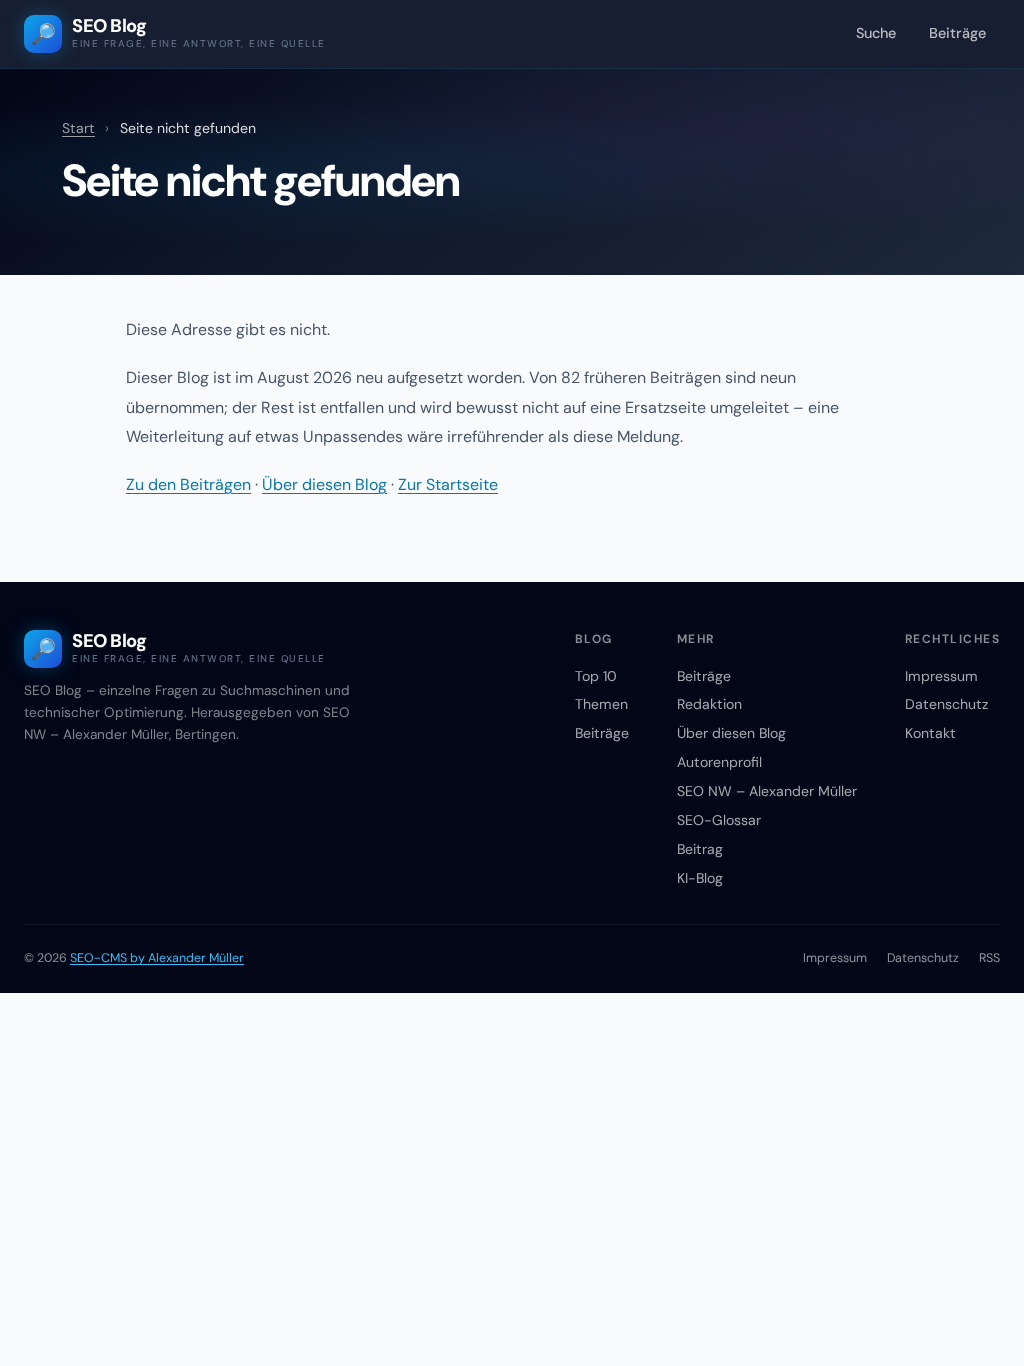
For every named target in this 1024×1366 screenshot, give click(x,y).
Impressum (941, 676)
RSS (989, 958)
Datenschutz (946, 704)
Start (78, 128)
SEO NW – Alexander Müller (767, 791)
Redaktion (709, 704)
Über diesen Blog (324, 484)
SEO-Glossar (719, 820)
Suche (876, 33)
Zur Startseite (448, 484)
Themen (601, 704)
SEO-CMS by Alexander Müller (157, 958)
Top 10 (596, 676)
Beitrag (700, 849)
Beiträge (957, 33)
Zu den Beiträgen (188, 484)
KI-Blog (700, 878)
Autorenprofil (719, 762)
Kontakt (930, 733)
